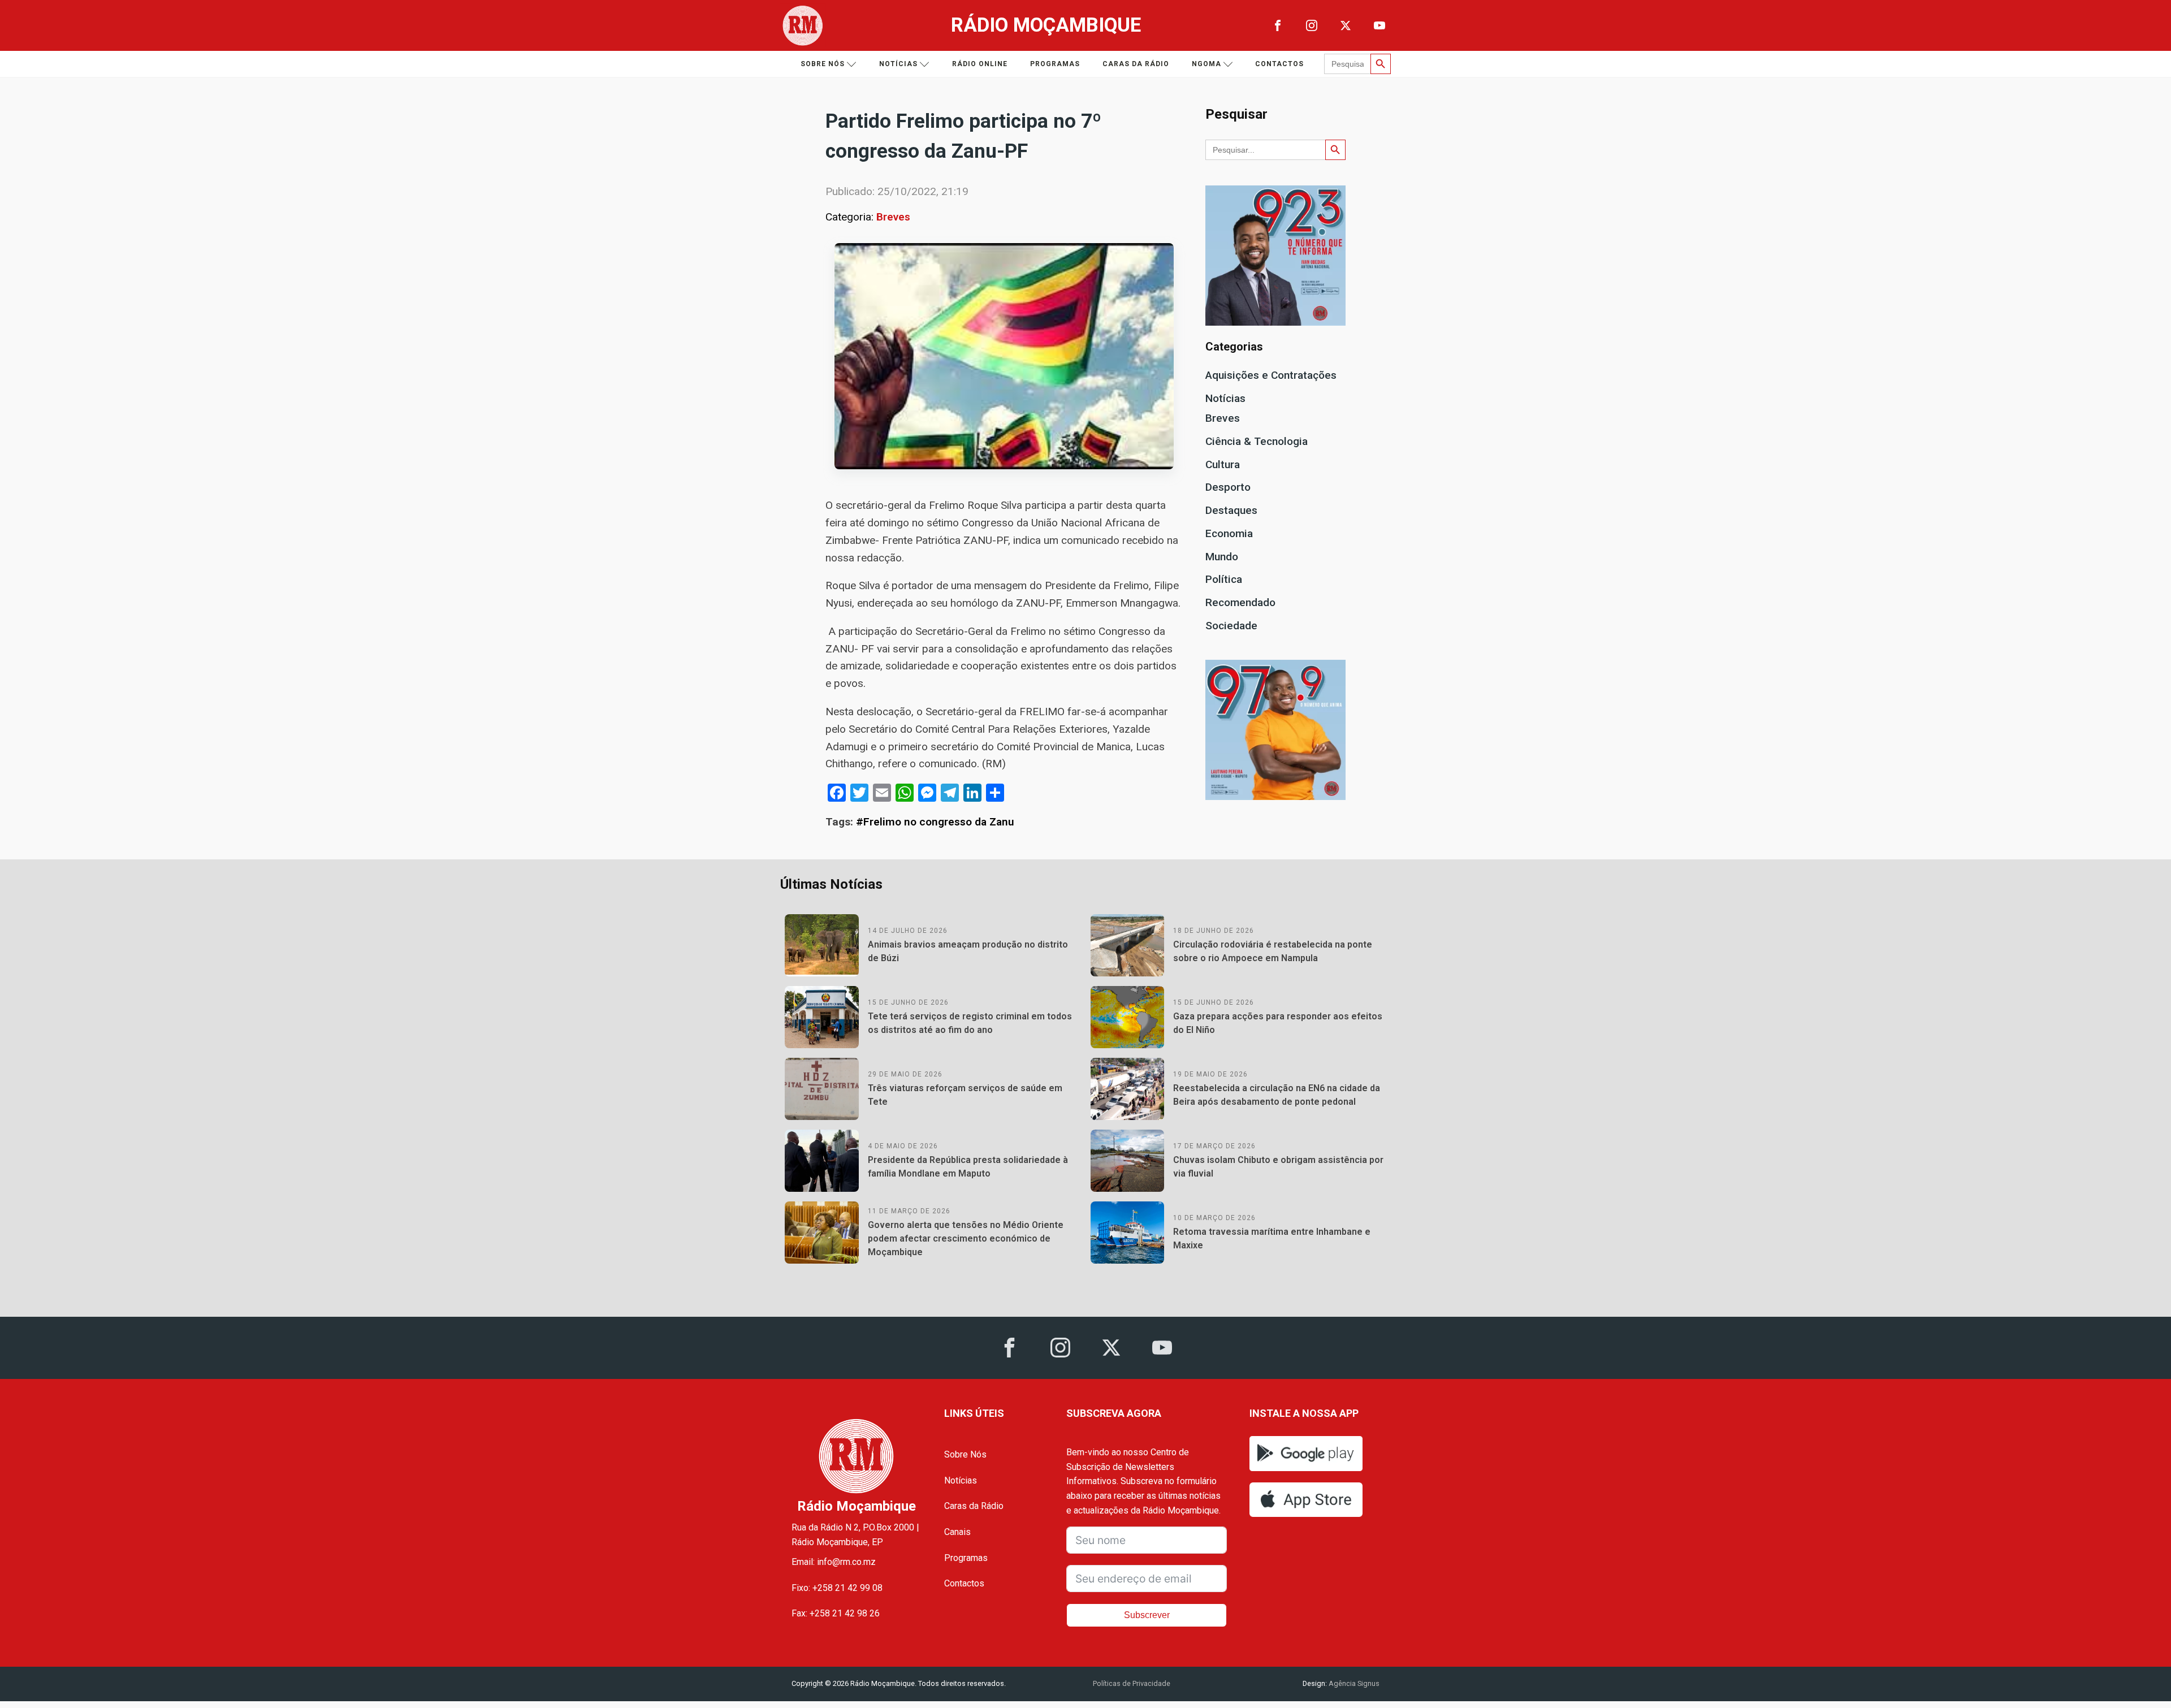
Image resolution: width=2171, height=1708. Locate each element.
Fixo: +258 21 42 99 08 (837, 1588)
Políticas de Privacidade (1132, 1683)
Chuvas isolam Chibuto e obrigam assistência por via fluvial (1278, 1167)
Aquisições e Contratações (1271, 375)
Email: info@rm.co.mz (834, 1562)
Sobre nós (823, 64)
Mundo (1222, 557)
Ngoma (1206, 64)
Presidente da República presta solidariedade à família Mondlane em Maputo (968, 1167)
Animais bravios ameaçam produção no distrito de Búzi (968, 951)
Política (1224, 579)
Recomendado (1240, 602)
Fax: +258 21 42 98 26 (836, 1613)
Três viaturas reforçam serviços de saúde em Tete (965, 1095)
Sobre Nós (965, 1454)
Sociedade (1231, 626)
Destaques (1231, 510)
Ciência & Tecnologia (1257, 441)
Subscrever (1147, 1615)
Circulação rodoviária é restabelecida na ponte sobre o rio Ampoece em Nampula (1273, 951)
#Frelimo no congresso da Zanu (935, 822)
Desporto (1228, 487)
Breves (893, 217)
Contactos (1279, 64)
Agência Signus (1353, 1683)
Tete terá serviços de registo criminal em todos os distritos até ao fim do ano (970, 1023)
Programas (1055, 64)
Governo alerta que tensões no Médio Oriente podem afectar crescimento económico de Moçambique (966, 1238)
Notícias (898, 64)
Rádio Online (980, 64)
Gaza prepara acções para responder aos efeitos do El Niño (1278, 1023)
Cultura (1223, 464)
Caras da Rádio (1136, 64)
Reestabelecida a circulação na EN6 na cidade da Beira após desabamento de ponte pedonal (1277, 1095)
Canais (957, 1532)
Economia (1229, 533)
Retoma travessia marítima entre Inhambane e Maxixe (1272, 1238)
